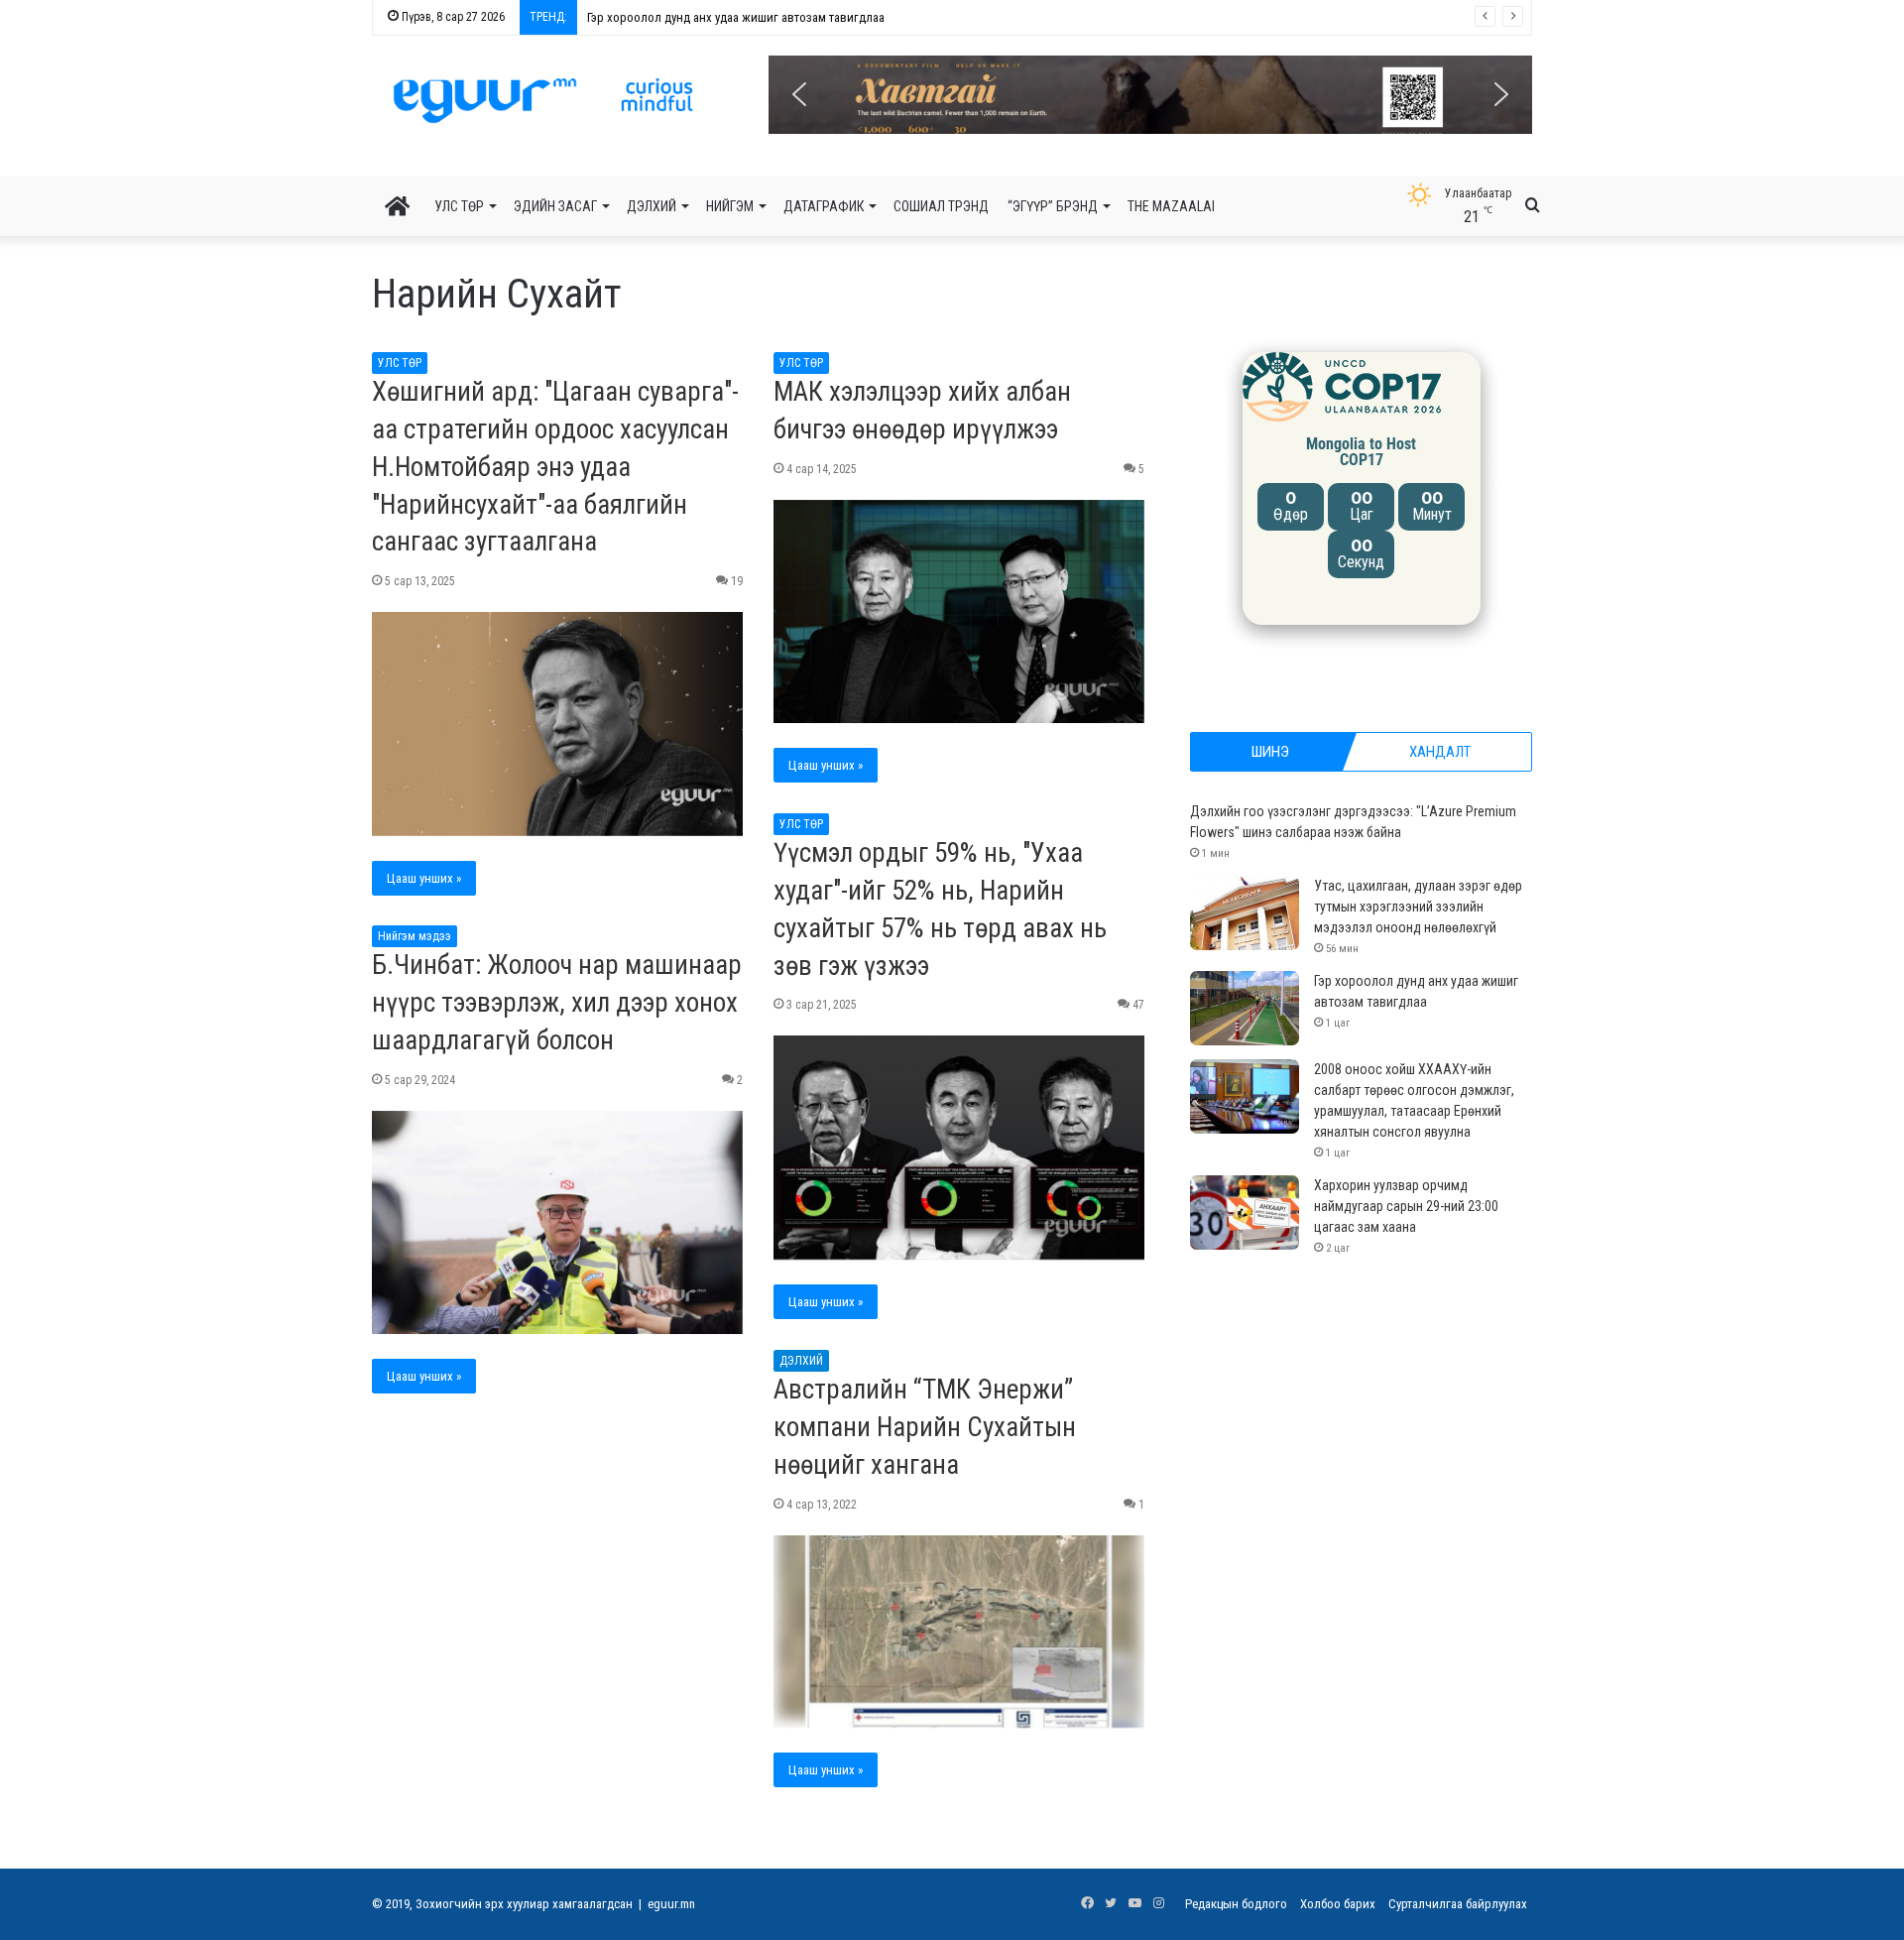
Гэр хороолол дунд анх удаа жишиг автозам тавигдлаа (725, 17)
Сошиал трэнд (941, 206)
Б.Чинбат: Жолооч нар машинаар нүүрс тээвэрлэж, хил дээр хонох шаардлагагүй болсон (557, 1003)
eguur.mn (671, 1904)
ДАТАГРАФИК (824, 206)
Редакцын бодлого (1236, 1904)
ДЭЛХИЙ (652, 206)
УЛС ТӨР (459, 206)
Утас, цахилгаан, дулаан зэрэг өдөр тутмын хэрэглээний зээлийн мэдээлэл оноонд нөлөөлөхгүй (1418, 907)
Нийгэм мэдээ (415, 936)
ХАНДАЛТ (1440, 752)
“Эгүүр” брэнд (1053, 206)
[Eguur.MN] (543, 100)
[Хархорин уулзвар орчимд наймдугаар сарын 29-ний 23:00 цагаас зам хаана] (1245, 1212)
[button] (1150, 95)
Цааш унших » (424, 878)
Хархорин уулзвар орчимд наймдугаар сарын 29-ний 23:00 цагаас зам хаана (1406, 1206)
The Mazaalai (1171, 206)
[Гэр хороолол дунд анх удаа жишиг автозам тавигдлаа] (1245, 1008)
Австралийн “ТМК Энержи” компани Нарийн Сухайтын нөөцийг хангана (925, 1427)
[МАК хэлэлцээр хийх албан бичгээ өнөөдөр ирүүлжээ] (959, 612)
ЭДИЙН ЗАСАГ (555, 206)
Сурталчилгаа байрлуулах (1458, 1904)
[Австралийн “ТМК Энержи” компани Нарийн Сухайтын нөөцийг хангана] (959, 1632)
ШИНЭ (1270, 752)
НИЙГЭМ (730, 206)
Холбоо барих (1338, 1904)
